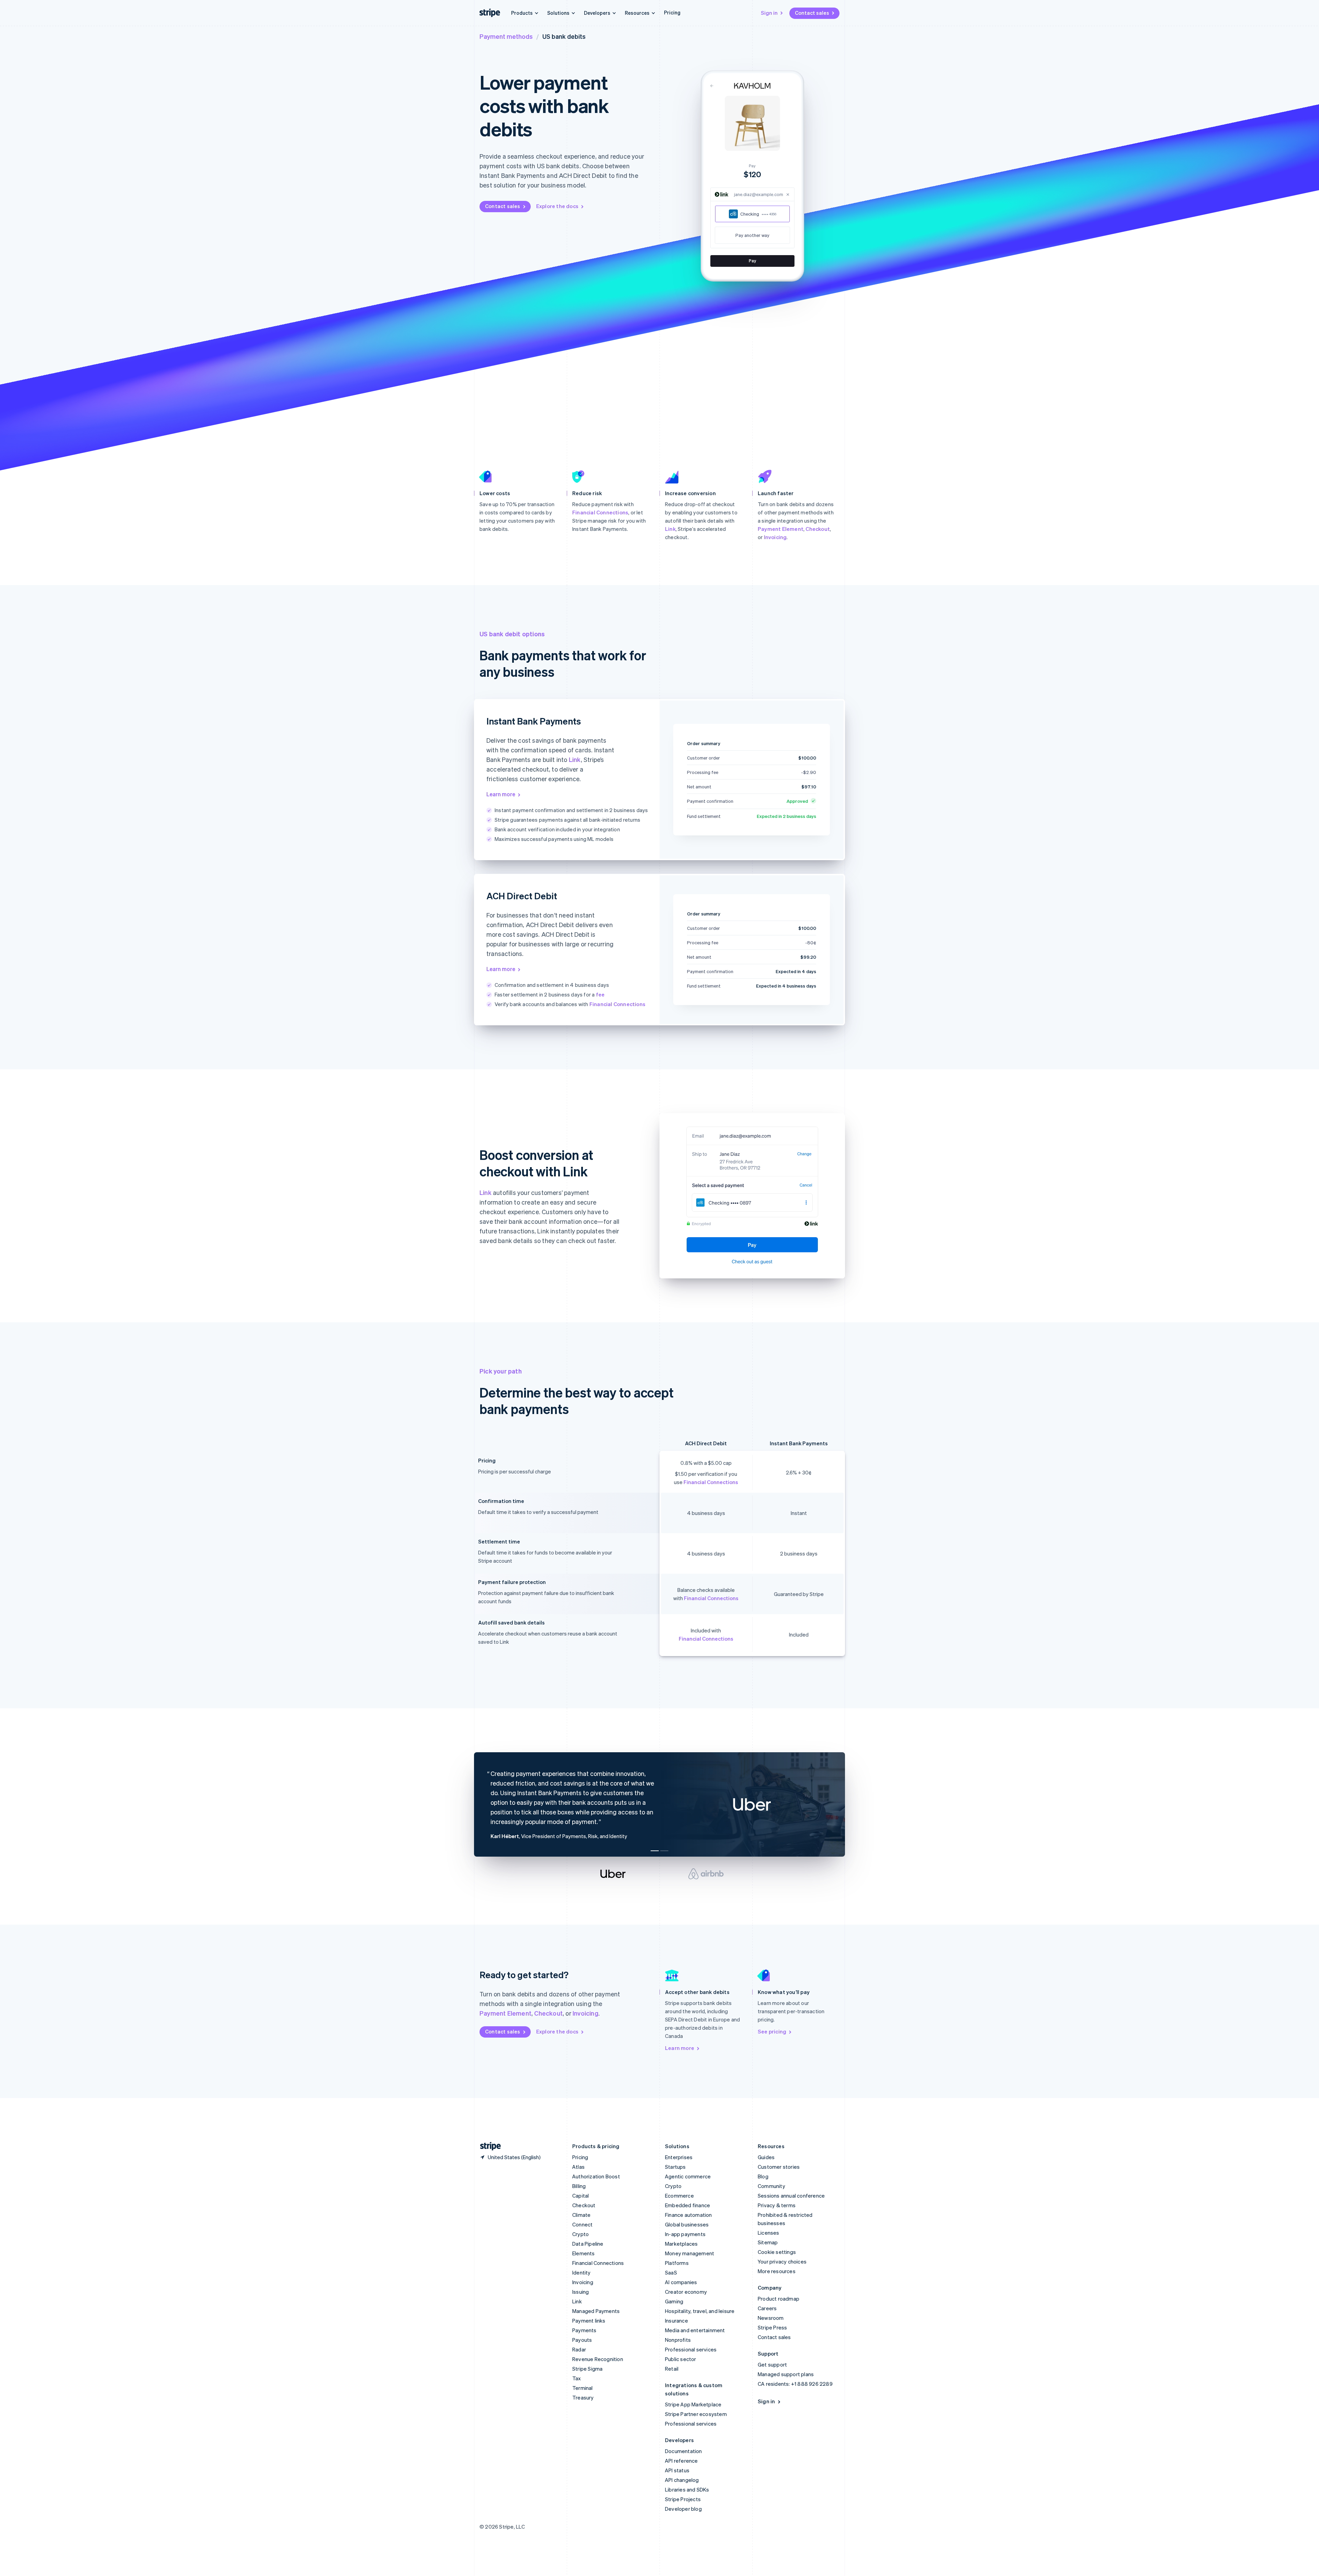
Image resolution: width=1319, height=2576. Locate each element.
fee (600, 994)
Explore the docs (557, 206)
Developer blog (683, 2509)
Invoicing (775, 537)
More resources (777, 2271)
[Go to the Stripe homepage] (488, 2146)
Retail (672, 2369)
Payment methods (506, 36)
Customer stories (779, 2167)
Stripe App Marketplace (693, 2404)
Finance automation (689, 2215)
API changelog (682, 2480)
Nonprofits (678, 2340)
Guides (766, 2157)
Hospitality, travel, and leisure (700, 2311)
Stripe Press (772, 2327)
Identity (582, 2272)
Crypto (580, 2234)
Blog (763, 2176)
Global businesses (687, 2224)
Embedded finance (687, 2205)
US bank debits (564, 36)
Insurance (677, 2321)
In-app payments (685, 2234)
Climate (581, 2215)
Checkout (818, 529)
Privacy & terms (777, 2205)
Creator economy (686, 2292)
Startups (675, 2167)
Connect (582, 2224)
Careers (767, 2308)
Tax (577, 2378)
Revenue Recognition (598, 2359)
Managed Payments (596, 2311)
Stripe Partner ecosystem (696, 2414)
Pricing (672, 12)
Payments (584, 2330)
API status (677, 2470)
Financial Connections (600, 512)
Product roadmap (779, 2299)
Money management (690, 2253)
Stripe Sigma (587, 2369)
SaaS (671, 2272)
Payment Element (781, 529)
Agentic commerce (688, 2176)
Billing (579, 2186)
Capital (580, 2196)
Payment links (589, 2321)
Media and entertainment (695, 2330)
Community (771, 2186)
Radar (579, 2349)
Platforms (677, 2263)
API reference (681, 2461)
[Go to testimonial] (655, 1851)
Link (670, 529)
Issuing (580, 2292)
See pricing (772, 2031)
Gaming (674, 2301)
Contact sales (812, 13)
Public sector (681, 2359)
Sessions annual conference (791, 2196)
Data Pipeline (588, 2244)
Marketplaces (681, 2244)
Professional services (691, 2349)
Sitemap (768, 2242)
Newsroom (771, 2318)
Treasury (583, 2397)
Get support (772, 2364)
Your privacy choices (782, 2261)
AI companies (681, 2282)
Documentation (684, 2451)
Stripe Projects (683, 2499)
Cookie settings (777, 2252)
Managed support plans (786, 2374)
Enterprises (679, 2157)
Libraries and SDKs (687, 2489)
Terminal (583, 2388)
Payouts (582, 2340)
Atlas (578, 2167)
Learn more (501, 794)
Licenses (769, 2233)
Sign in (769, 13)
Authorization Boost (596, 2176)
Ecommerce (679, 2196)
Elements (584, 2253)
